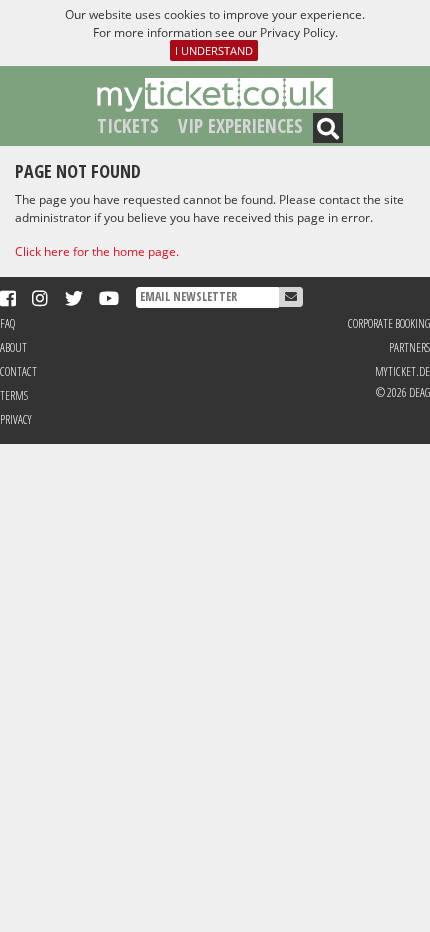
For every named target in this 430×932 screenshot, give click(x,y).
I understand (214, 50)
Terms (14, 395)
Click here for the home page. (97, 251)
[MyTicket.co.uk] (215, 93)
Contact (18, 371)
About (13, 347)
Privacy (16, 419)
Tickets (128, 125)
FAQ (7, 323)
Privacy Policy (297, 32)
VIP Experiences (240, 125)
